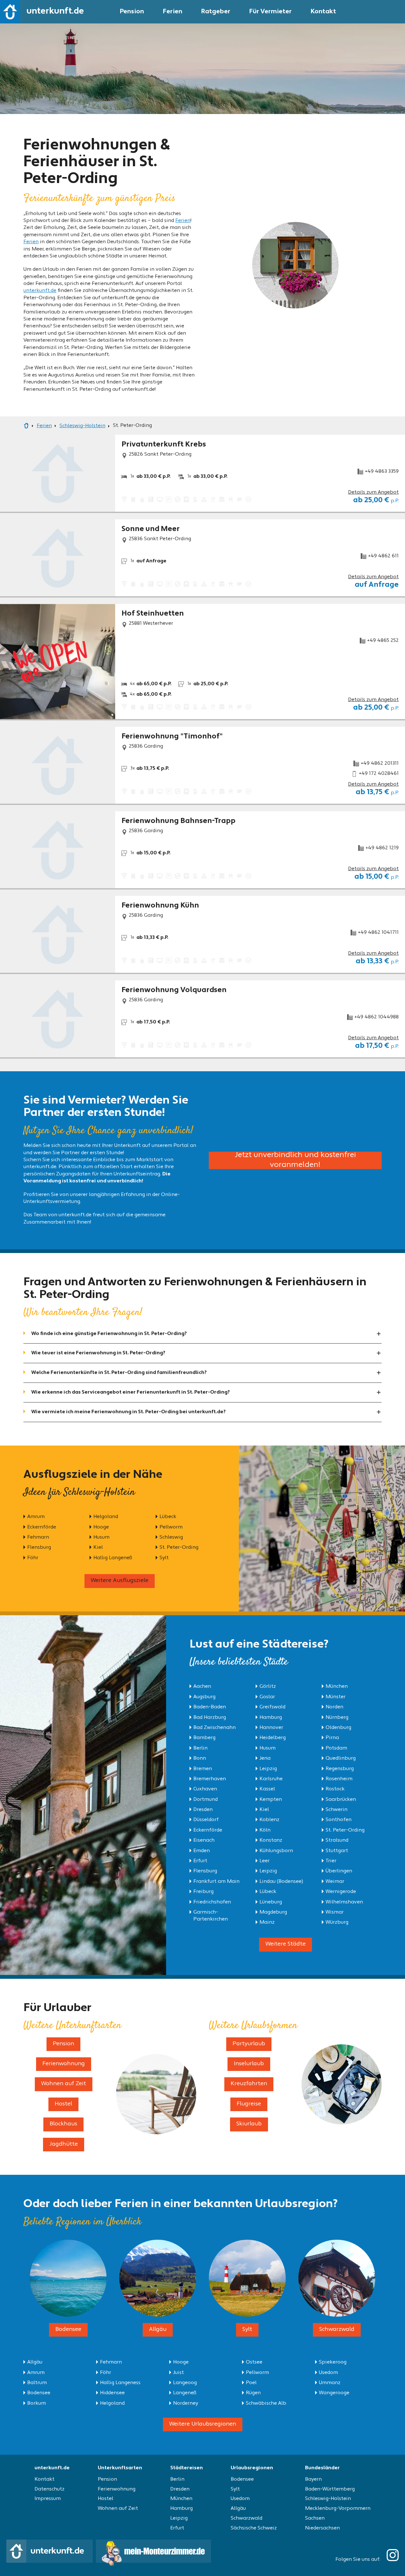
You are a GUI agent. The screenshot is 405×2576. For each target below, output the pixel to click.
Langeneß (185, 2393)
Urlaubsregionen (252, 2468)
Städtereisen (187, 2468)
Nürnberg (337, 1718)
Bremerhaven (210, 1779)
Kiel (98, 1547)
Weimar (335, 1882)
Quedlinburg (341, 1758)
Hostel (106, 2499)
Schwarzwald (246, 2518)
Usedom (328, 2373)
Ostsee (254, 2362)
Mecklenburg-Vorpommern (338, 2509)
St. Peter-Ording (179, 1547)
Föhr (33, 1558)
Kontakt (323, 12)
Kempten (271, 1800)
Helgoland (106, 1517)
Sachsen (315, 2518)
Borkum (37, 2403)
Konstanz (271, 1840)
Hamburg (271, 1718)
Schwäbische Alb (266, 2403)
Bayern (313, 2479)
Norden (334, 1707)
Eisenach (204, 1840)
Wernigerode (341, 1892)
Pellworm (171, 1527)
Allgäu (35, 2362)
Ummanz (330, 2383)
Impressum (48, 2499)
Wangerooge (334, 2393)
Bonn (200, 1758)
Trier (331, 1861)
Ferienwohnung (117, 2489)
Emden (202, 1851)
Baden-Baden (210, 1707)
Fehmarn (38, 1537)
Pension (132, 12)
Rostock (335, 1789)
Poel (251, 2383)
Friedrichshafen (212, 1902)
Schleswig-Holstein (328, 2499)
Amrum (36, 1517)
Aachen (202, 1687)
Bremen (203, 1769)
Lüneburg (271, 1902)
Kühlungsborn (276, 1851)
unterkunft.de (40, 291)
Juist (178, 2373)
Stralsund (337, 1840)
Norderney (186, 2403)
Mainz (267, 1922)
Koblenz (269, 1820)
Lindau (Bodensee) (281, 1882)
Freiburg (203, 1892)
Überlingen (339, 1871)
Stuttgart (337, 1851)
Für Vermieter (271, 12)
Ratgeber (216, 12)
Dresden (203, 1810)
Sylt (164, 1558)
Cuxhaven (205, 1789)
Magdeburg (273, 1912)
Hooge (101, 1527)
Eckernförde (42, 1527)
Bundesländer (322, 2468)
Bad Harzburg (210, 1718)
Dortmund (206, 1800)
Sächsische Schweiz (254, 2528)
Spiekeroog (333, 2362)
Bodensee (39, 2393)
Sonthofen (339, 1820)
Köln (265, 1830)
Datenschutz (50, 2489)
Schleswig (171, 1537)
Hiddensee (112, 2393)
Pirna (332, 1738)
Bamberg (204, 1738)
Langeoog (185, 2383)
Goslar (267, 1697)
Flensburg (39, 1547)
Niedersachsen (322, 2528)
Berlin (200, 1748)
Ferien (173, 12)
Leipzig (268, 1769)
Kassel (267, 1789)
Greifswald (272, 1707)
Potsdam (336, 1748)
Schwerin (336, 1810)
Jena (265, 1758)
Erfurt (200, 1861)
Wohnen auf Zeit (118, 2509)
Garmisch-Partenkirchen (211, 1916)
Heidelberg (273, 1738)
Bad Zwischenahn (215, 1728)
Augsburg (204, 1697)
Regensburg (340, 1769)
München (337, 1687)
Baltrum (37, 2383)
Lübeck (168, 1517)
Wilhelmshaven (344, 1902)
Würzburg (337, 1922)
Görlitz (268, 1687)
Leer (265, 1861)
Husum (101, 1537)
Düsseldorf (206, 1820)
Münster (336, 1697)
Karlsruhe (271, 1779)
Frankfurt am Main (216, 1882)
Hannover (271, 1728)
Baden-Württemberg (330, 2489)
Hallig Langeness (120, 2383)
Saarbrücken (341, 1800)
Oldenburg (338, 1728)
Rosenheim (339, 1779)
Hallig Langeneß (113, 1558)
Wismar (335, 1912)
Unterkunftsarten (120, 2468)
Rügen (253, 2393)
